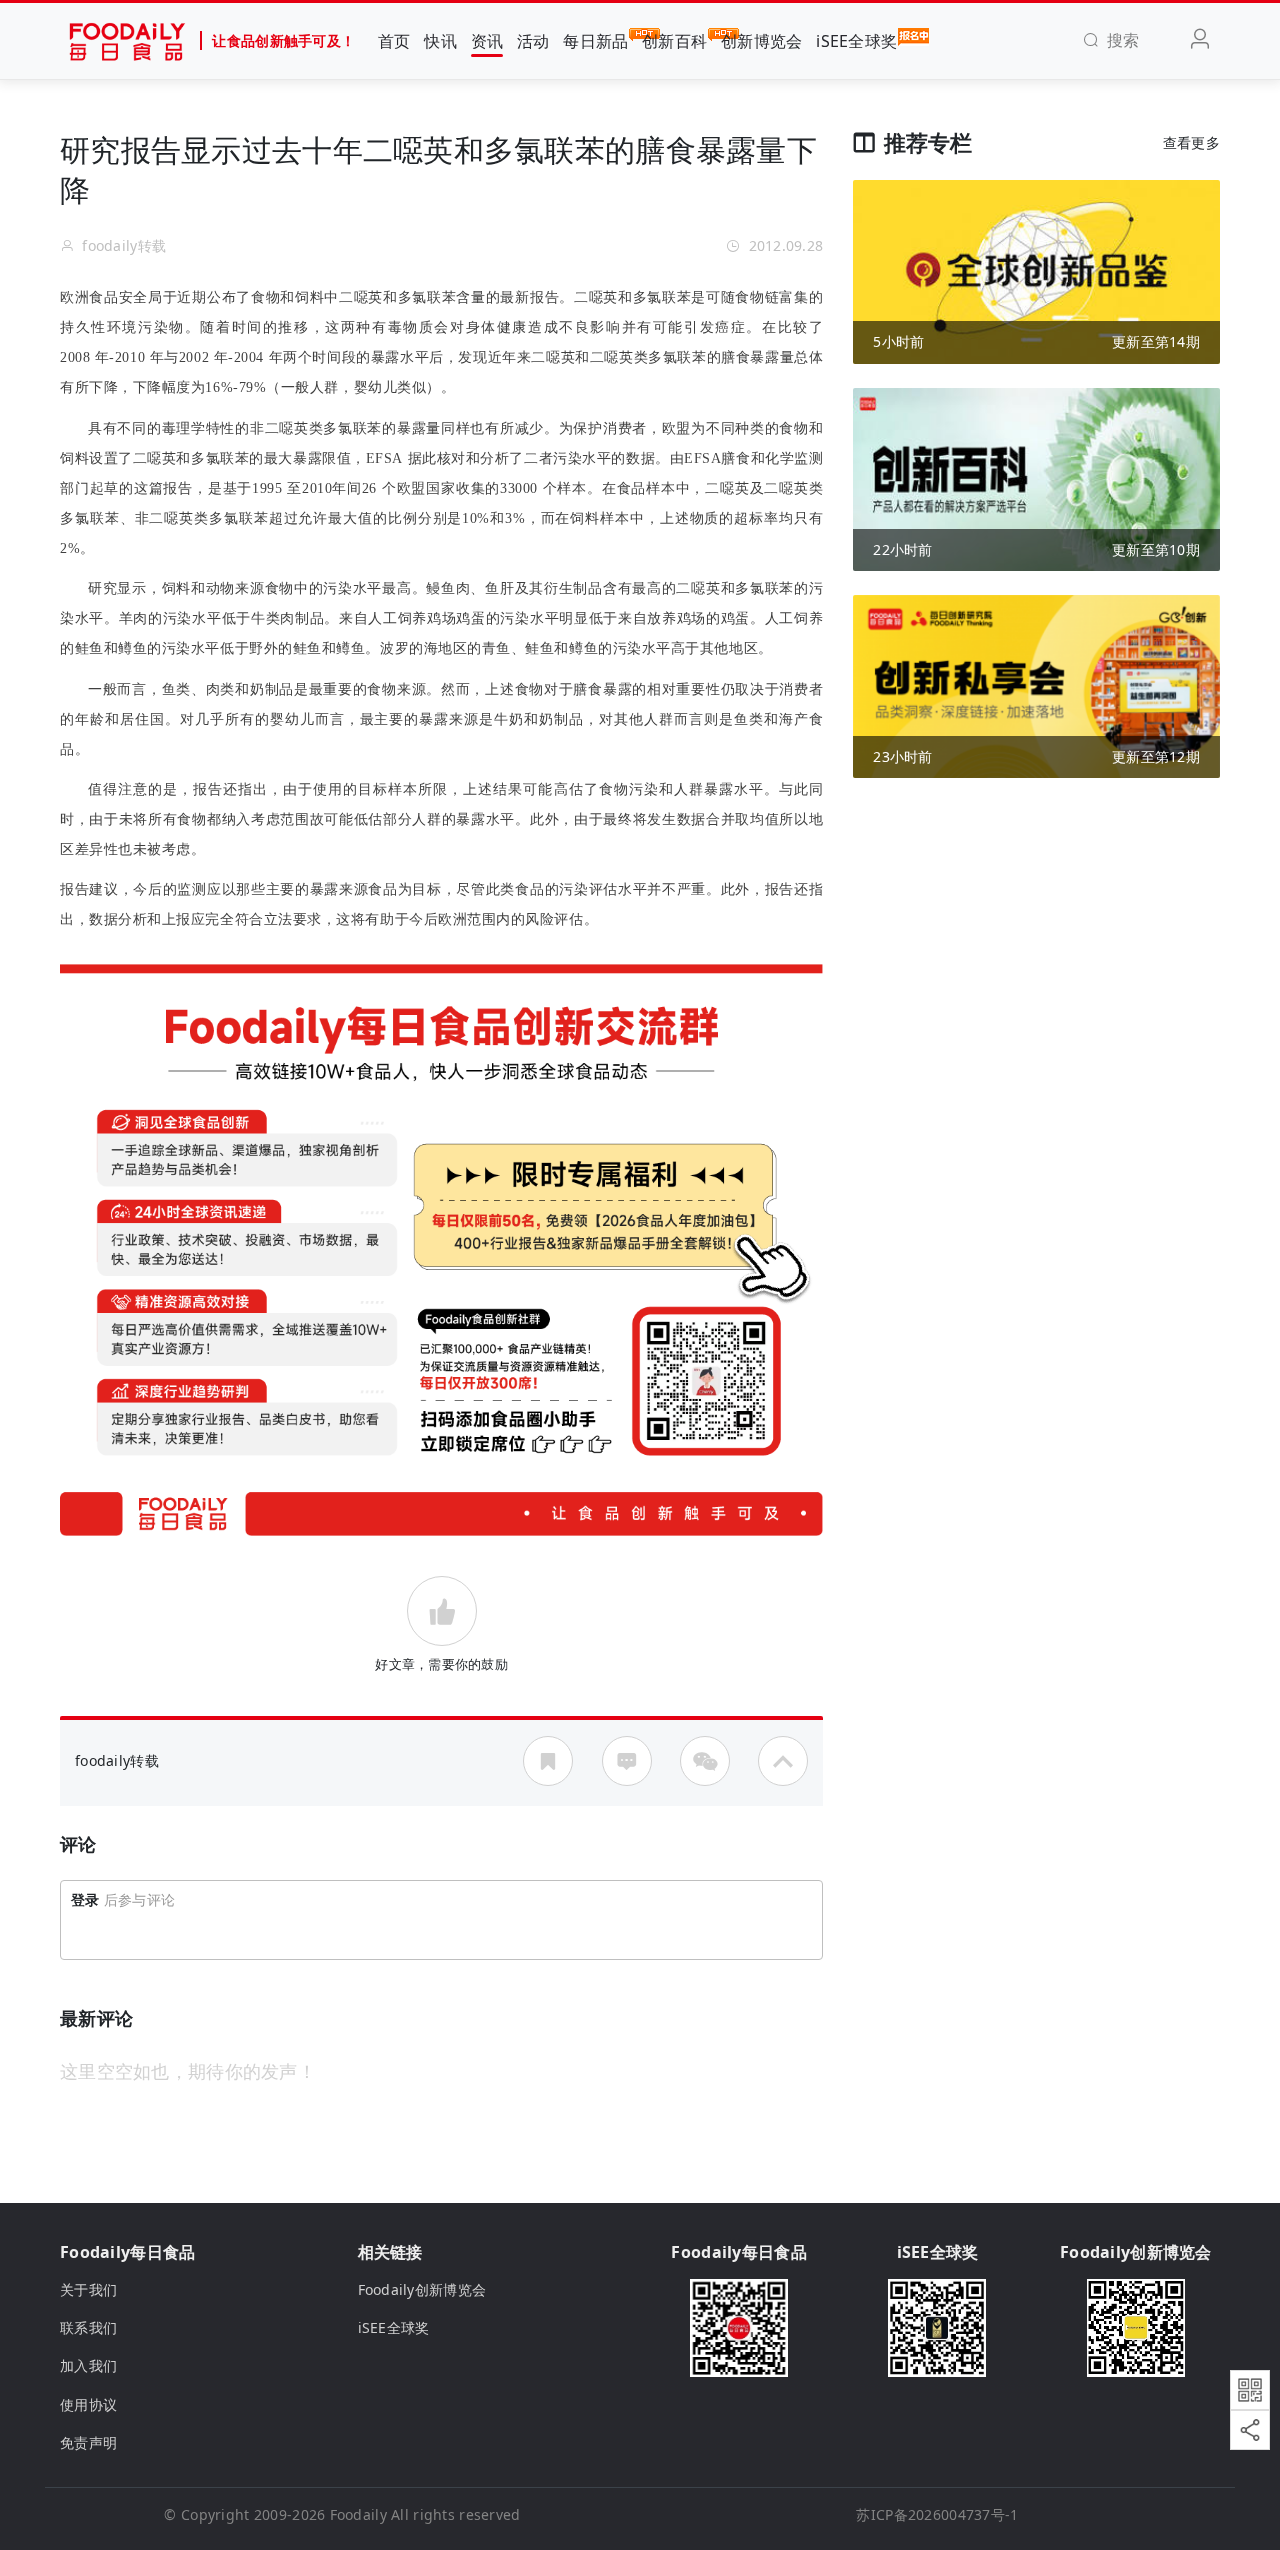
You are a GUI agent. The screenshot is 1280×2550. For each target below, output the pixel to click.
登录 (85, 1899)
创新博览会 (761, 41)
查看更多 (1191, 142)
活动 (533, 41)
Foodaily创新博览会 (422, 2289)
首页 (394, 41)
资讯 (487, 41)
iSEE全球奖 (856, 41)
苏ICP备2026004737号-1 (937, 2514)
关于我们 (88, 2289)
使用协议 (88, 2404)
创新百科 (674, 41)
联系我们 (88, 2327)
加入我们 (88, 2365)
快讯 (440, 41)
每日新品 (595, 41)
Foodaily (358, 2514)
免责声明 (88, 2442)
